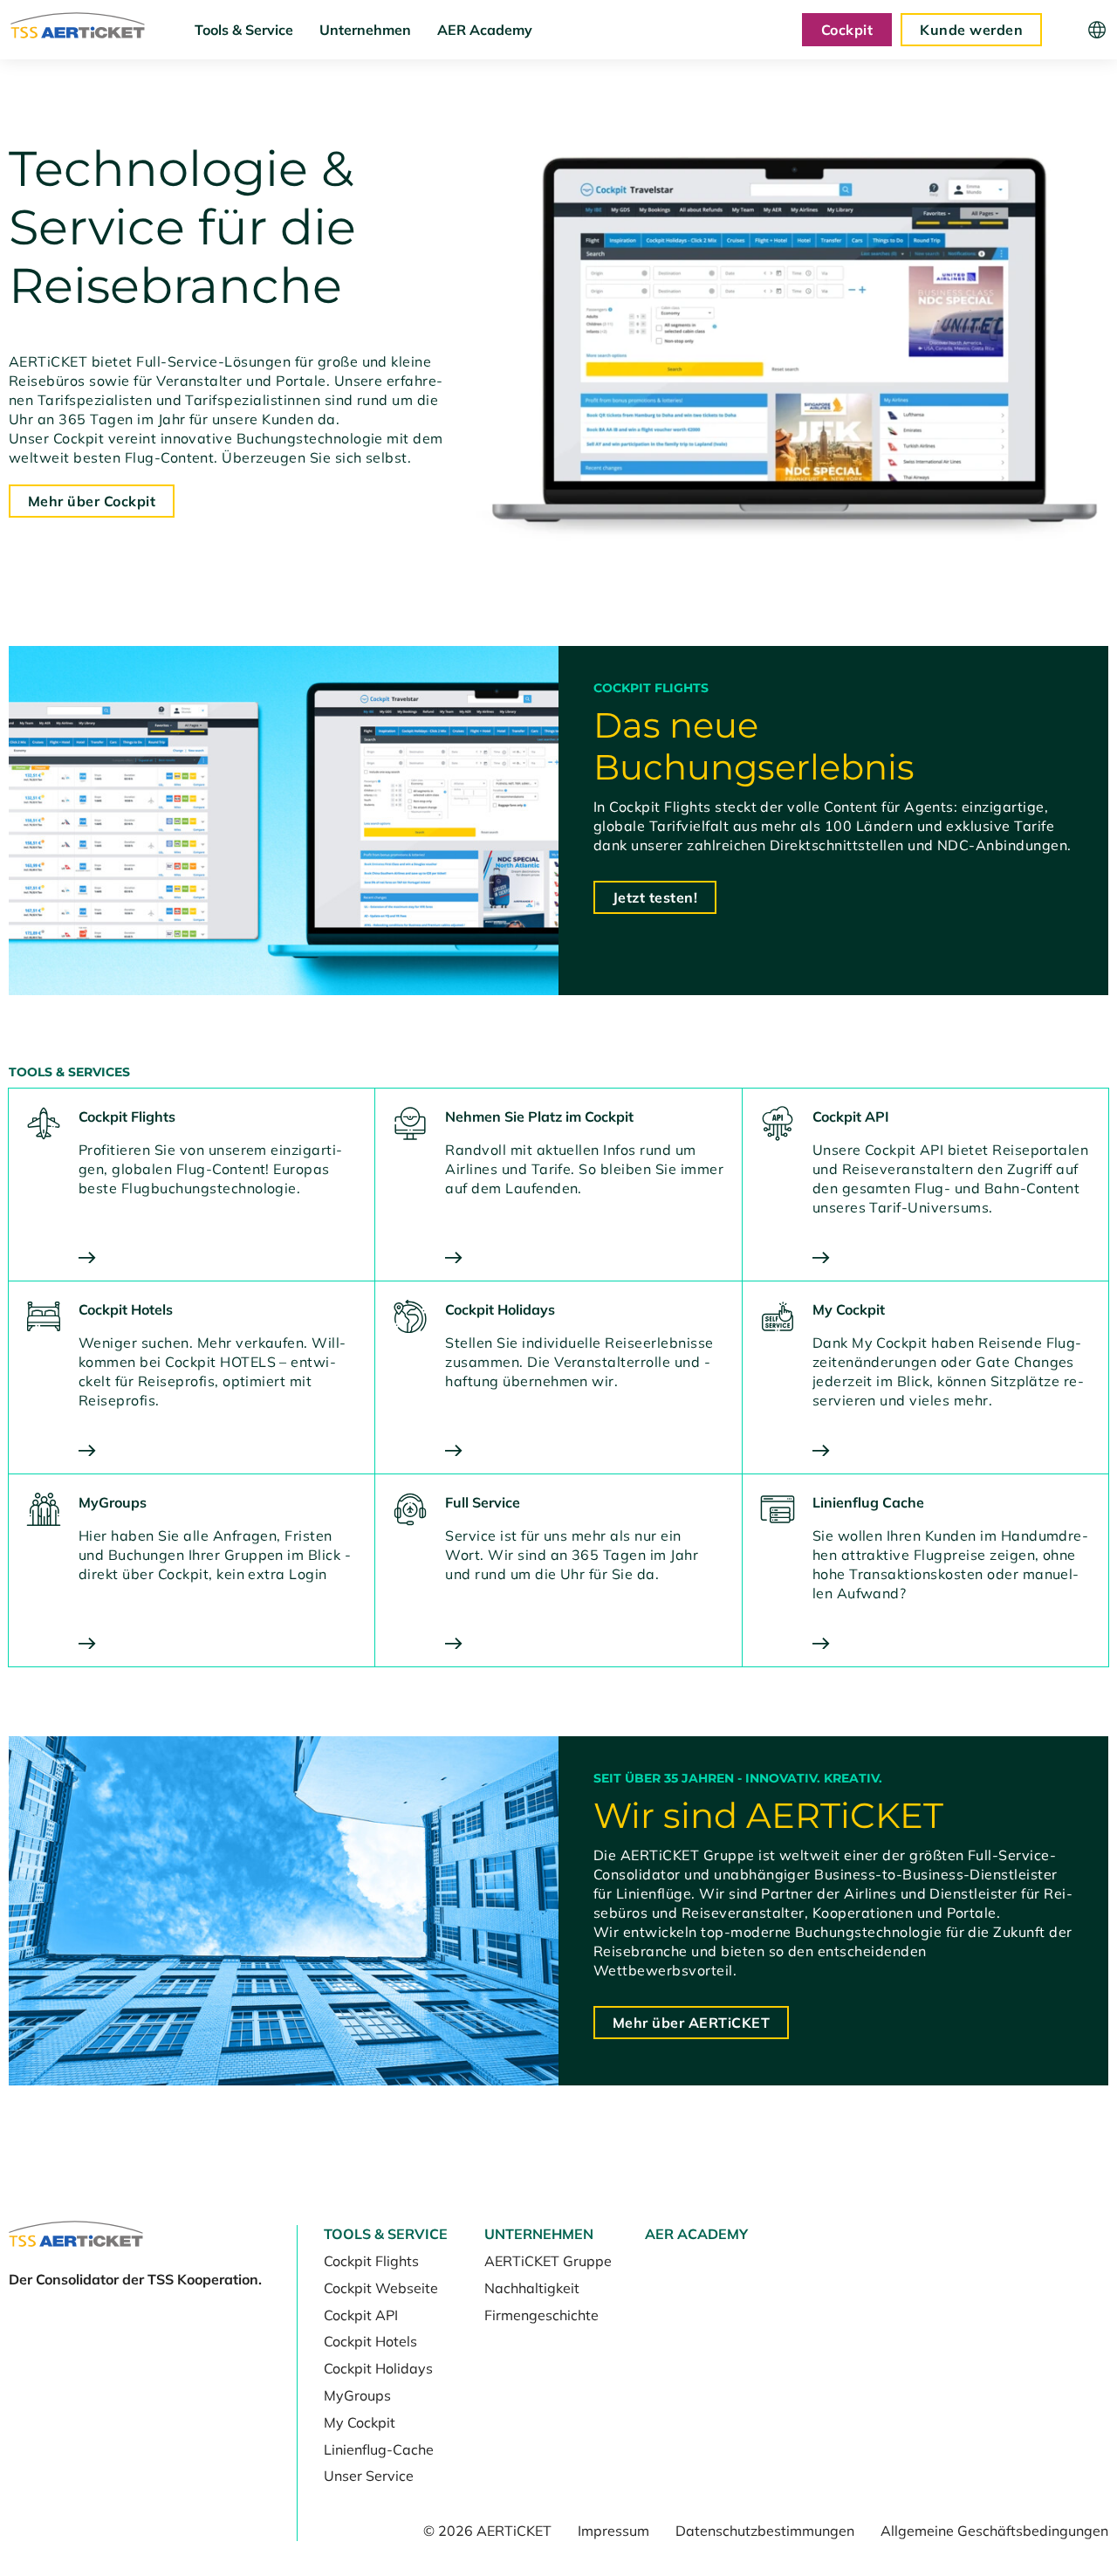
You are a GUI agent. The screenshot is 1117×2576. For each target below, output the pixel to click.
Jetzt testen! (655, 897)
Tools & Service (244, 30)
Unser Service (369, 2476)
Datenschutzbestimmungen (765, 2531)
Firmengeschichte (541, 2315)
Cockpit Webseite (381, 2288)
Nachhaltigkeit (532, 2288)
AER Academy (485, 30)
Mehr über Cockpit (92, 501)
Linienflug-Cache (379, 2449)
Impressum (613, 2531)
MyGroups (357, 2395)
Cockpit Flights (371, 2261)
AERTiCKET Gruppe (548, 2261)
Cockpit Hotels (370, 2341)
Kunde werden (971, 30)
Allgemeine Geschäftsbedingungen (994, 2531)
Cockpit (847, 30)
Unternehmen (365, 30)
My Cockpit (360, 2422)
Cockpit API (361, 2315)
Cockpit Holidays (378, 2368)
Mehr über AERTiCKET (691, 2023)
